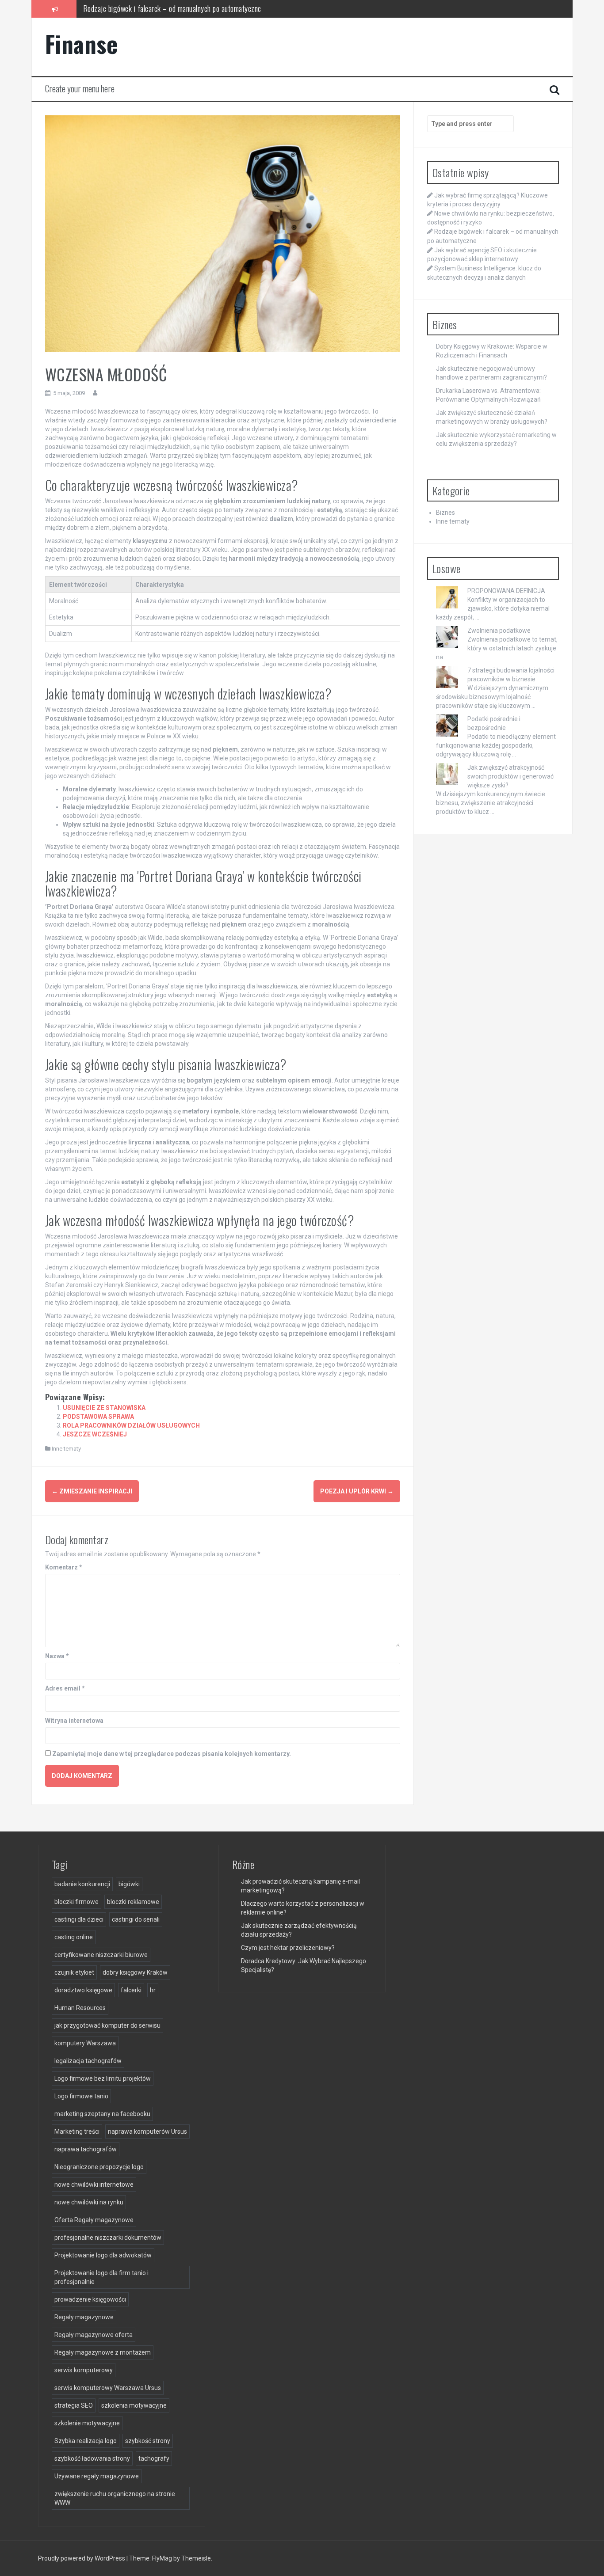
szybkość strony (148, 2441)
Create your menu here (80, 88)
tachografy (154, 2458)
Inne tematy (66, 1449)
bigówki (129, 1884)
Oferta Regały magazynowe (94, 2220)
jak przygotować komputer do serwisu (107, 2025)
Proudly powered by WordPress (82, 2558)
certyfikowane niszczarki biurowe (101, 1955)
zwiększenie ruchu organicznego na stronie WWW (115, 2498)
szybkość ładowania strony (92, 2458)
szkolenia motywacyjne (134, 2405)
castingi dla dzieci (79, 1919)
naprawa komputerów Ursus (147, 2131)
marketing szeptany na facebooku (102, 2114)
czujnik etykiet (74, 1972)
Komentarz (64, 1567)
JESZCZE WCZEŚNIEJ (95, 1434)
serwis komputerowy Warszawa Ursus (108, 2388)
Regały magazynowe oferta (94, 2335)
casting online (74, 1937)
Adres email (65, 1688)
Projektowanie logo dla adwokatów (103, 2255)
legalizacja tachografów (88, 2061)
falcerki (131, 1990)
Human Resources (80, 2008)
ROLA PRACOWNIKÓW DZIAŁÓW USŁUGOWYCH (131, 1425)
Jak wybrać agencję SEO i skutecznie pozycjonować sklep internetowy (183, 8)
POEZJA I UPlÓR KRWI (357, 1491)
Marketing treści (77, 2131)
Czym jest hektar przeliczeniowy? (288, 1948)
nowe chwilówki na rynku (89, 2202)
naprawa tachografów (86, 2149)
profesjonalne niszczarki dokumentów (108, 2238)
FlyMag (162, 2558)
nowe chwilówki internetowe (94, 2185)
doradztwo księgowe (83, 1990)
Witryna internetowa (74, 1721)
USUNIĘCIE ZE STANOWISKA (104, 1408)
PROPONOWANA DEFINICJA (506, 591)
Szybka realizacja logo (86, 2441)
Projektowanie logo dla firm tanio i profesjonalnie (101, 2277)
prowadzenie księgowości (90, 2299)
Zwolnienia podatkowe (499, 631)
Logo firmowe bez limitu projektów (103, 2078)
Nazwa (57, 1656)
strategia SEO (74, 2405)
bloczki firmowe (76, 1902)
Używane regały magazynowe (97, 2476)
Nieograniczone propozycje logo (99, 2167)
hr (153, 1990)
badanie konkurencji (82, 1884)
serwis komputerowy (84, 2370)
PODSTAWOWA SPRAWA (98, 1417)
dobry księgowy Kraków (135, 1972)
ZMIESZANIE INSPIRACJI (92, 1491)
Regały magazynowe (84, 2317)
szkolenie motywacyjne (87, 2423)
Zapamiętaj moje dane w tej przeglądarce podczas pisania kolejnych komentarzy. (172, 1754)
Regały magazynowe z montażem (103, 2352)
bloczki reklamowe (133, 1902)
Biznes (445, 513)
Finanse (82, 44)
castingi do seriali (136, 1919)
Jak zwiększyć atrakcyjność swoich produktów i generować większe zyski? (510, 776)
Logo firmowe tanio (81, 2096)
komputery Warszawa (85, 2043)
